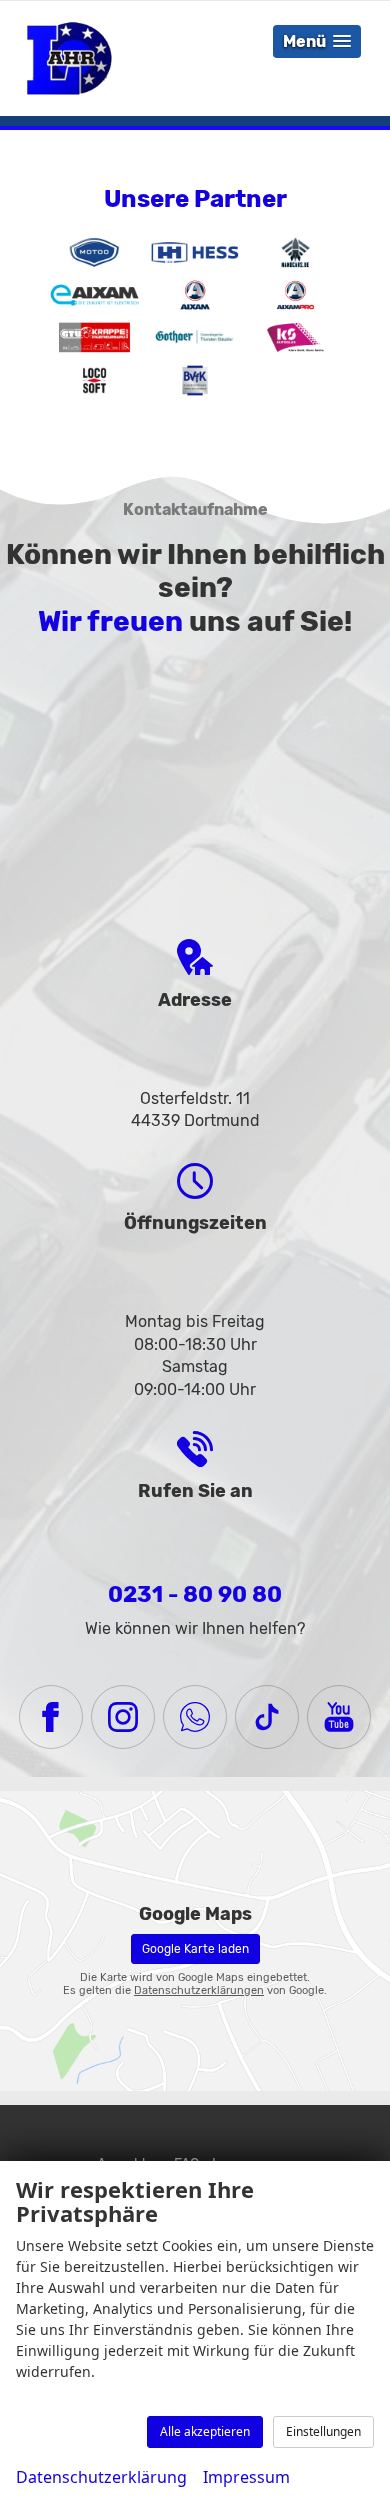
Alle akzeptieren (205, 2431)
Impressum (246, 2477)
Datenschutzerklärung (101, 2477)
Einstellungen (323, 2431)
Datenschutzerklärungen (199, 1990)
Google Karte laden (195, 1949)
